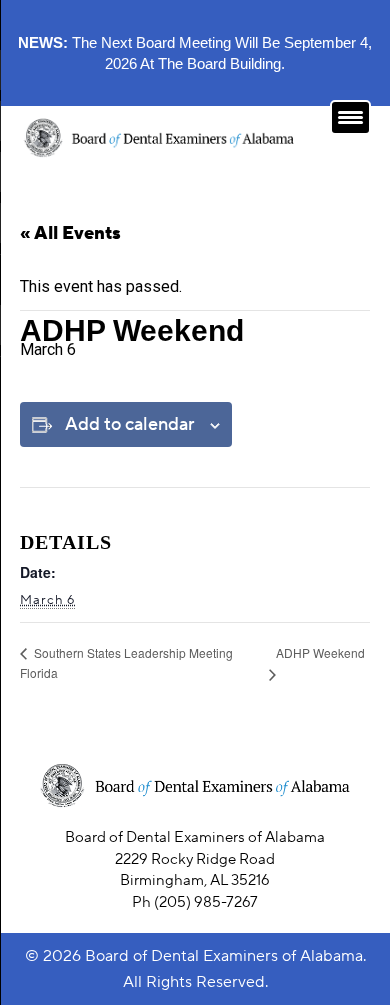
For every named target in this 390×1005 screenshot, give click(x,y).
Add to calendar (129, 424)
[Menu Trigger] (350, 117)
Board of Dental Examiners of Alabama (224, 956)
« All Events (70, 233)
